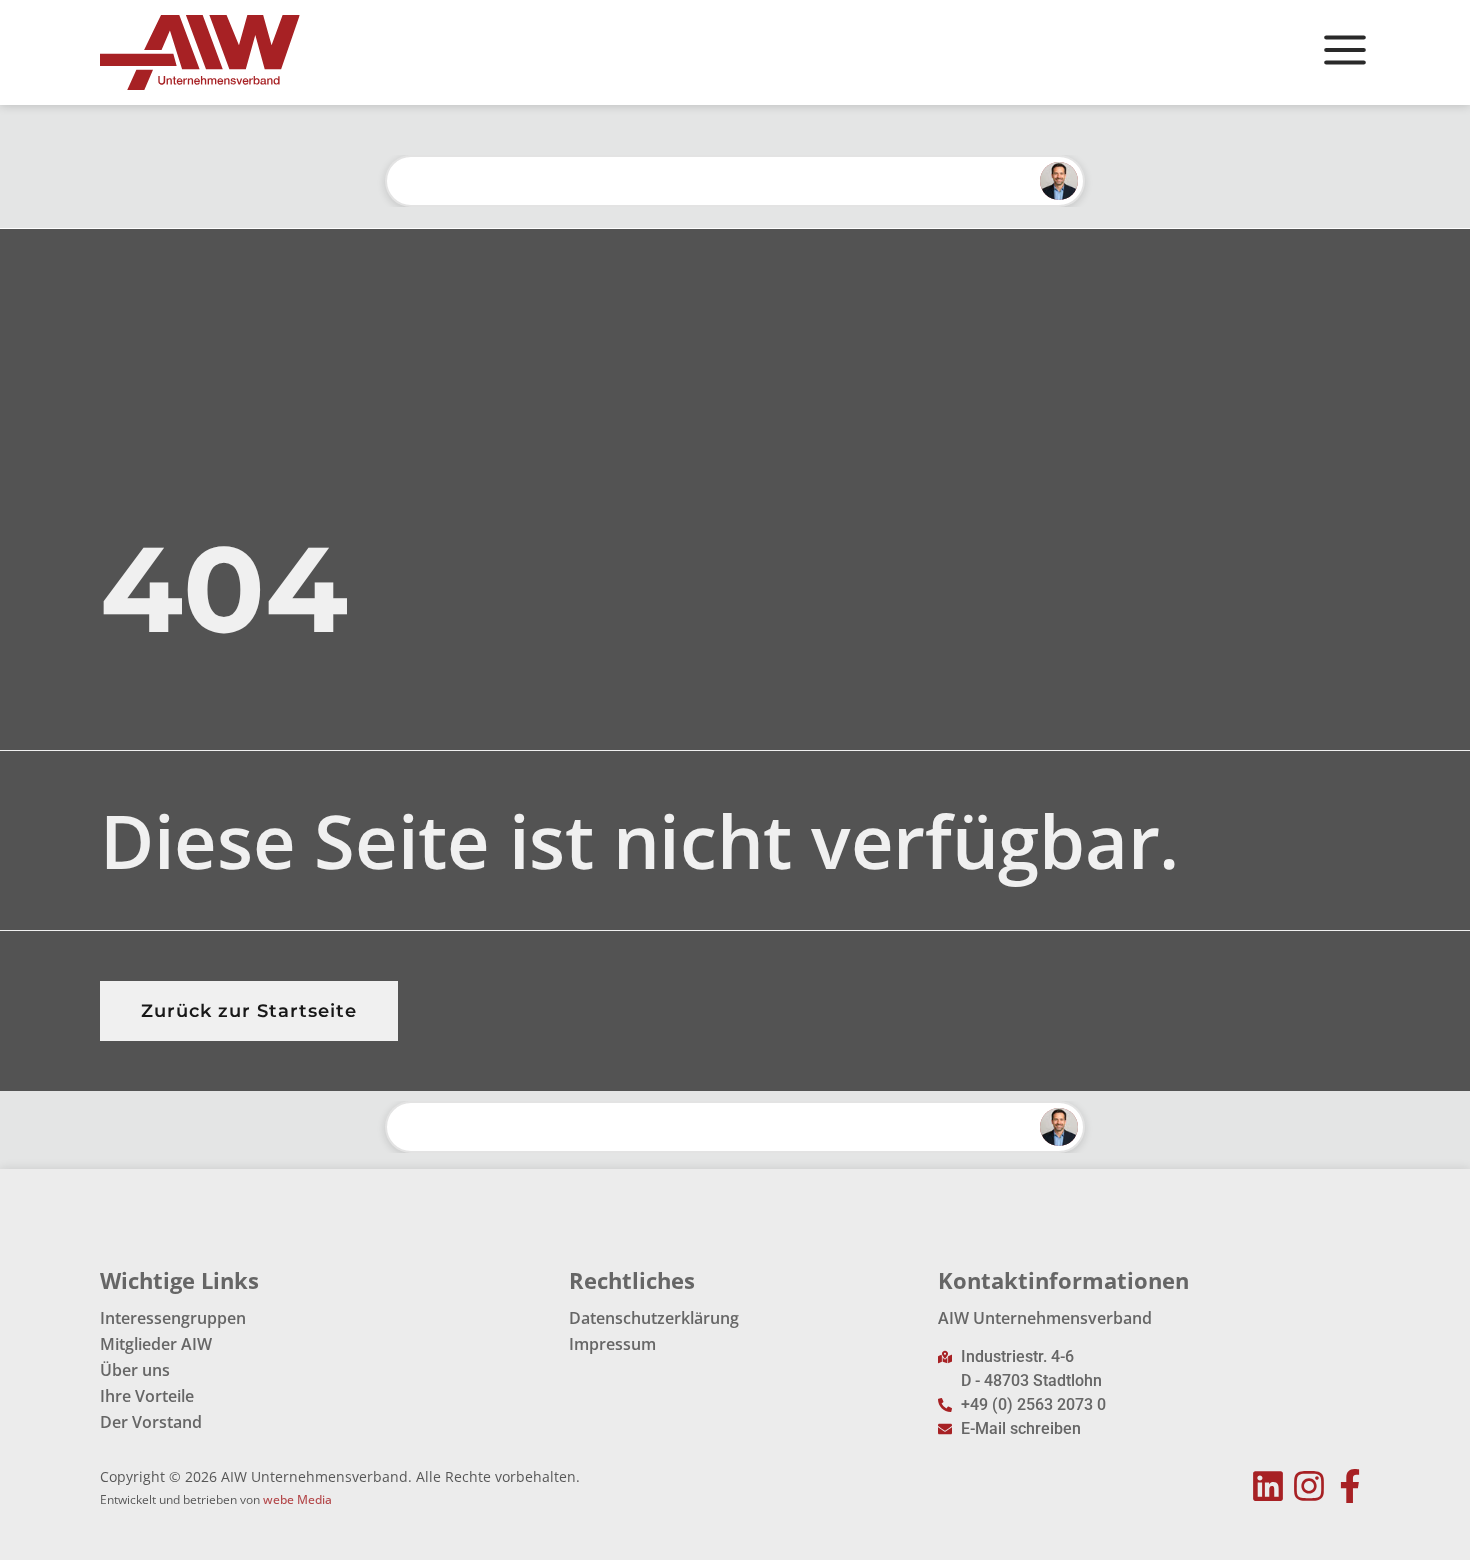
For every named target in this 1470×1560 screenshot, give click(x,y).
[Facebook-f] (1349, 1486)
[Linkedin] (1268, 1486)
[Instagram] (1308, 1486)
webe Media (297, 1499)
